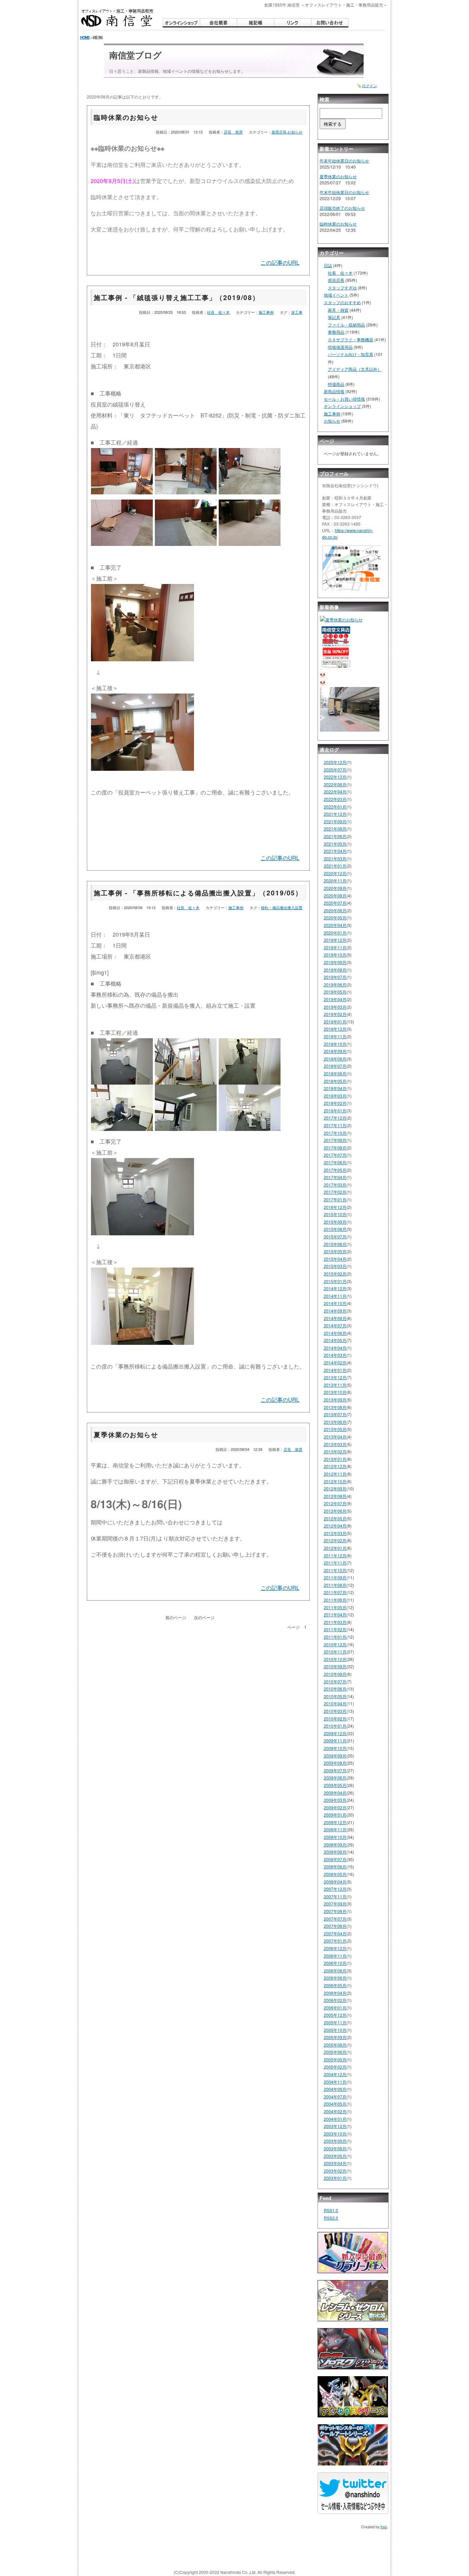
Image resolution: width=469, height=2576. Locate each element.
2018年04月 (335, 1088)
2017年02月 (335, 1192)
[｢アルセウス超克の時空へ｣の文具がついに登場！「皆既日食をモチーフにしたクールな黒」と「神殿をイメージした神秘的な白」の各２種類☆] (353, 2399)
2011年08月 (335, 1585)
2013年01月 (335, 1459)
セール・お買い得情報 (344, 399)
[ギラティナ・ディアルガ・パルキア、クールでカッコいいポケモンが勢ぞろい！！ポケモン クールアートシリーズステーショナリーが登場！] (353, 2447)
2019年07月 (335, 977)
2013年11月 (335, 1385)
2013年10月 (335, 1392)
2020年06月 (335, 910)
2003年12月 (335, 2126)
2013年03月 (335, 1444)
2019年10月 (335, 955)
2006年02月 (335, 2000)
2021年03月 (335, 858)
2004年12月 (335, 2074)
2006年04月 (335, 1993)
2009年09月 (335, 1756)
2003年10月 (335, 2134)
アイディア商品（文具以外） (355, 369)
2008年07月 (335, 1859)
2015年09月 (335, 1222)
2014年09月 (335, 1311)
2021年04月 (335, 851)
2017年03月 (335, 1185)
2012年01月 (335, 1548)
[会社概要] (218, 23)
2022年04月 (335, 792)
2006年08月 (335, 1971)
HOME (85, 37)
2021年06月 (335, 836)
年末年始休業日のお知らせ (344, 161)
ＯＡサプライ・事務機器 (351, 339)
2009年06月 (335, 1778)
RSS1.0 (331, 2210)
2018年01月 (335, 1110)
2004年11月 (335, 2082)
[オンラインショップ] (181, 23)
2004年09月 (335, 2089)
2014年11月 (335, 1296)
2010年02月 (335, 1719)
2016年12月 (335, 1207)
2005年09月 (335, 2037)
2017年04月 (335, 1177)
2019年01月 (335, 1022)
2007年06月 (335, 1926)
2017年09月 (335, 1140)
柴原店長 (279, 132)
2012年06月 (335, 1511)
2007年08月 (335, 1911)
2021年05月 (335, 844)
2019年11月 (335, 947)
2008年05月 (335, 1874)
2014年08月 (335, 1318)
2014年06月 (335, 1333)
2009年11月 (335, 1741)
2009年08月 (335, 1763)
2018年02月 (335, 1103)
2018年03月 (335, 1096)
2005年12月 (335, 2015)
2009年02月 (335, 1807)
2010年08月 (335, 1674)
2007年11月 (335, 1896)
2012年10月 (335, 1481)
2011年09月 (335, 1577)
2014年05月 (335, 1340)
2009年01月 (335, 1815)
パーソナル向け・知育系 (351, 354)
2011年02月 (335, 1629)
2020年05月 (335, 918)
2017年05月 (335, 1170)
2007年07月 (335, 1919)
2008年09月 (335, 1845)
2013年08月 (335, 1407)
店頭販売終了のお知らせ (342, 208)
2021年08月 (335, 829)
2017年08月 (335, 1148)
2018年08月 (335, 1059)
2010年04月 (335, 1703)
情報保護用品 (340, 347)
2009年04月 (335, 1793)
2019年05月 (335, 992)
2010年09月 (335, 1666)
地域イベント (336, 295)
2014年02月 (335, 1363)
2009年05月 (335, 1785)
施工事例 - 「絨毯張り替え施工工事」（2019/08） (177, 297)
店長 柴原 (233, 132)
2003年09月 (335, 2141)
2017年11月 (335, 1125)
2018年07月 (335, 1066)
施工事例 (266, 312)
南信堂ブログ (135, 55)
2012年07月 (335, 1503)
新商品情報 (334, 391)
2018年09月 (335, 1051)
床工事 (297, 312)
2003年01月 (335, 2178)
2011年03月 (335, 1622)
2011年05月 (335, 1607)
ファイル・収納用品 (346, 325)
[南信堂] (117, 18)
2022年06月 (335, 784)
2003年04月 (335, 2163)
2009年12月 (335, 1733)
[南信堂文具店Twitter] (353, 2496)
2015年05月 (335, 1251)
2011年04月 (335, 1615)
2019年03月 (335, 1007)
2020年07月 (335, 903)
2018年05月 (335, 1081)
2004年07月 (335, 2097)
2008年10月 (335, 1837)
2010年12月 (335, 1644)
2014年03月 (335, 1355)
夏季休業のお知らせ (126, 1434)
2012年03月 (335, 1533)
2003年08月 (335, 2148)
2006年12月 (335, 1948)
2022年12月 (335, 777)
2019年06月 (335, 984)
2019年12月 (335, 940)
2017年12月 (335, 1118)
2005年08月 (335, 2045)
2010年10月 (335, 1659)
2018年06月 (335, 1073)
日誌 (328, 265)
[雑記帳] (255, 23)
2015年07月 (335, 1237)
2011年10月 (335, 1570)
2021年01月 (335, 866)
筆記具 (334, 317)
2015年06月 (335, 1244)
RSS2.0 (331, 2218)
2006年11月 (335, 1956)
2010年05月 (335, 1696)
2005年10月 (335, 2030)
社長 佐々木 (218, 312)
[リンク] (293, 23)
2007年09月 (335, 1904)
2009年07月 (335, 1770)
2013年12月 (335, 1377)
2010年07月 (335, 1681)
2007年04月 (335, 1933)
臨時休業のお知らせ (126, 117)
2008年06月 (335, 1867)
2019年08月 (335, 970)
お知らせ (295, 132)
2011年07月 (335, 1592)
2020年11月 (335, 880)
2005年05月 (335, 2059)
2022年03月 (335, 799)
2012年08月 (335, 1496)
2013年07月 (335, 1414)
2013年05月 (335, 1429)
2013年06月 (335, 1422)
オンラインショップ (342, 406)
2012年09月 (335, 1489)
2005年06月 (335, 2052)
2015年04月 (335, 1259)
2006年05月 (335, 1985)
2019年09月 (335, 962)
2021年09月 (335, 821)
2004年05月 (335, 2104)
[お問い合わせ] (330, 23)
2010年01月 (335, 1726)
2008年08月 (335, 1852)
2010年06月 (335, 1689)
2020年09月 (335, 888)
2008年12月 (335, 1822)
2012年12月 (335, 1466)
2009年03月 (335, 1800)
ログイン (369, 86)
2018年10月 (335, 1044)
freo (384, 2527)
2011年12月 (335, 1555)
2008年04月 (335, 1882)
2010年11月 (335, 1652)
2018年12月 (335, 1029)
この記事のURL (280, 262)
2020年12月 (335, 873)
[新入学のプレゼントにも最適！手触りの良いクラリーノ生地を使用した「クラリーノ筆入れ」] (353, 2255)
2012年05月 (335, 1518)
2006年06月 (335, 1978)
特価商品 (336, 384)
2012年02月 (335, 1540)
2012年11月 (335, 1474)
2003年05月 (335, 2156)
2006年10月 (335, 1963)
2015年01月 (335, 1281)
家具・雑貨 (338, 310)
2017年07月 (335, 1155)
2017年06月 (335, 1162)
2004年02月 (335, 2111)
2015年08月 (335, 1229)
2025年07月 (335, 770)
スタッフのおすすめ (342, 302)
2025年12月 (335, 762)
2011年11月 (335, 1563)
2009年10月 (335, 1748)
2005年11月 (335, 2022)
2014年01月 (335, 1370)
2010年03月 (335, 1711)
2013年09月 (335, 1400)
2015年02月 (335, 1274)
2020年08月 (335, 896)
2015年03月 (335, 1266)
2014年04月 (335, 1348)
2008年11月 (335, 1829)
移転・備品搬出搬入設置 (282, 907)
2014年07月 (335, 1325)
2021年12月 (335, 814)
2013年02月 (335, 1451)
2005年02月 (335, 2067)
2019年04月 (335, 999)
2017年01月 (335, 1199)
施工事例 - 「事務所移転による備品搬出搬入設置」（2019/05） (198, 893)
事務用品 (336, 332)
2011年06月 (335, 1600)
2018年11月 (335, 1036)
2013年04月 (335, 1437)
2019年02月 (335, 1014)
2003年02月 (335, 2171)
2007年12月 (335, 1889)
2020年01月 (335, 933)
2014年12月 (335, 1288)
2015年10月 (335, 1214)
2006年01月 (335, 2008)
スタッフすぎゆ (342, 288)
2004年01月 (335, 2119)
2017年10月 (335, 1133)
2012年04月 (335, 1526)
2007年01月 (335, 1941)
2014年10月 (335, 1303)
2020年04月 (335, 925)
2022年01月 (335, 807)
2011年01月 (335, 1637)
